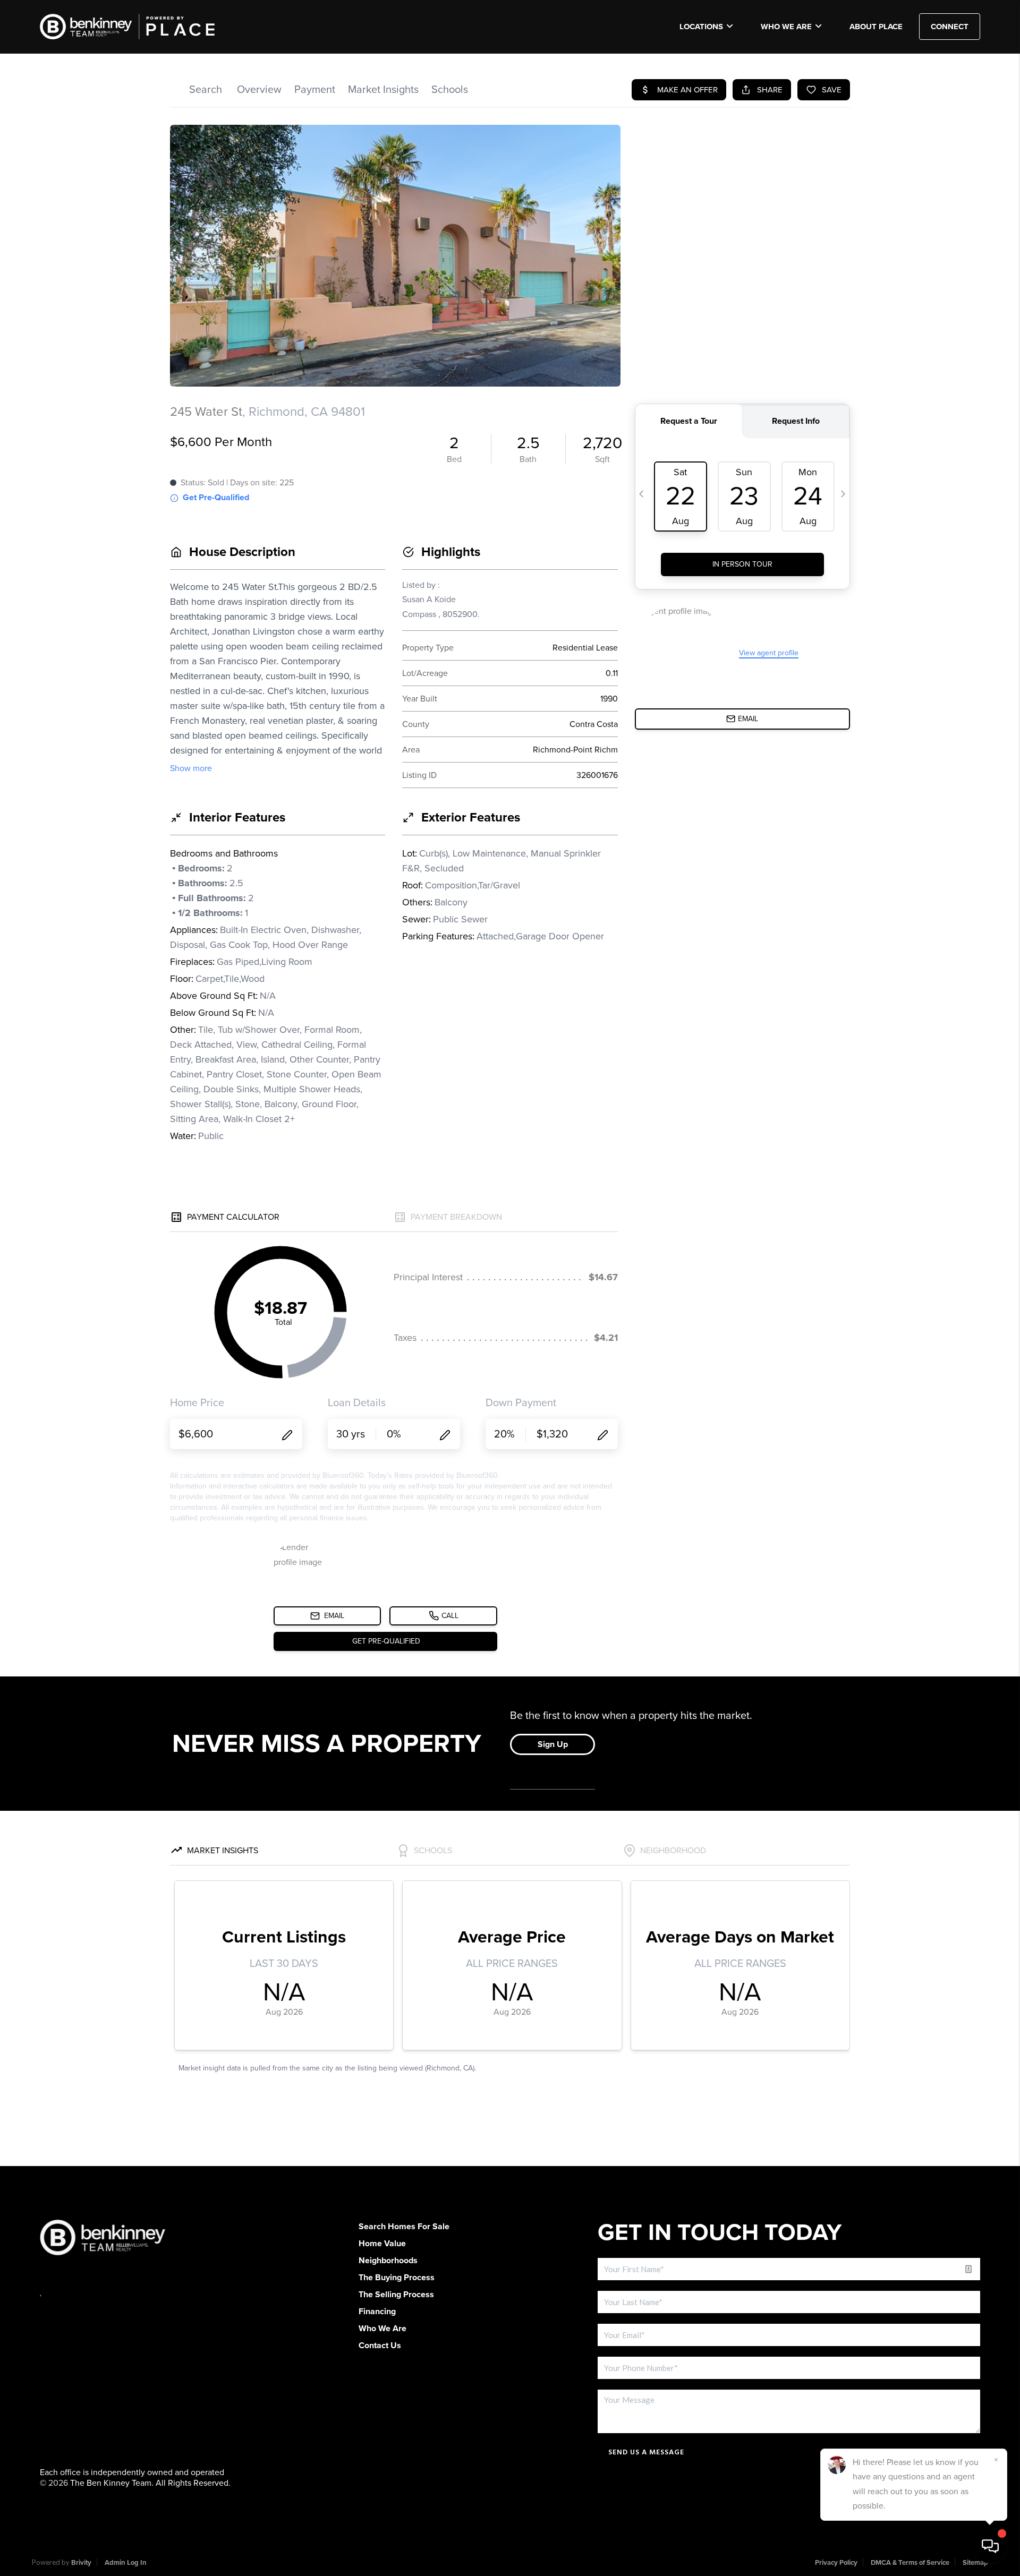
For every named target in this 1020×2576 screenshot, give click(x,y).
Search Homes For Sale (404, 2227)
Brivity (81, 2563)
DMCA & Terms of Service (910, 2563)
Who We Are (786, 27)
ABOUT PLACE (876, 27)
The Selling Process (396, 2295)
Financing (377, 2312)
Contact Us (380, 2346)
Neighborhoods (388, 2261)
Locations (701, 27)
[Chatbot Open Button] (990, 2546)
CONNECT (950, 27)
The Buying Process (397, 2278)
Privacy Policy (836, 2563)
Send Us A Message (646, 2452)
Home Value (382, 2244)
